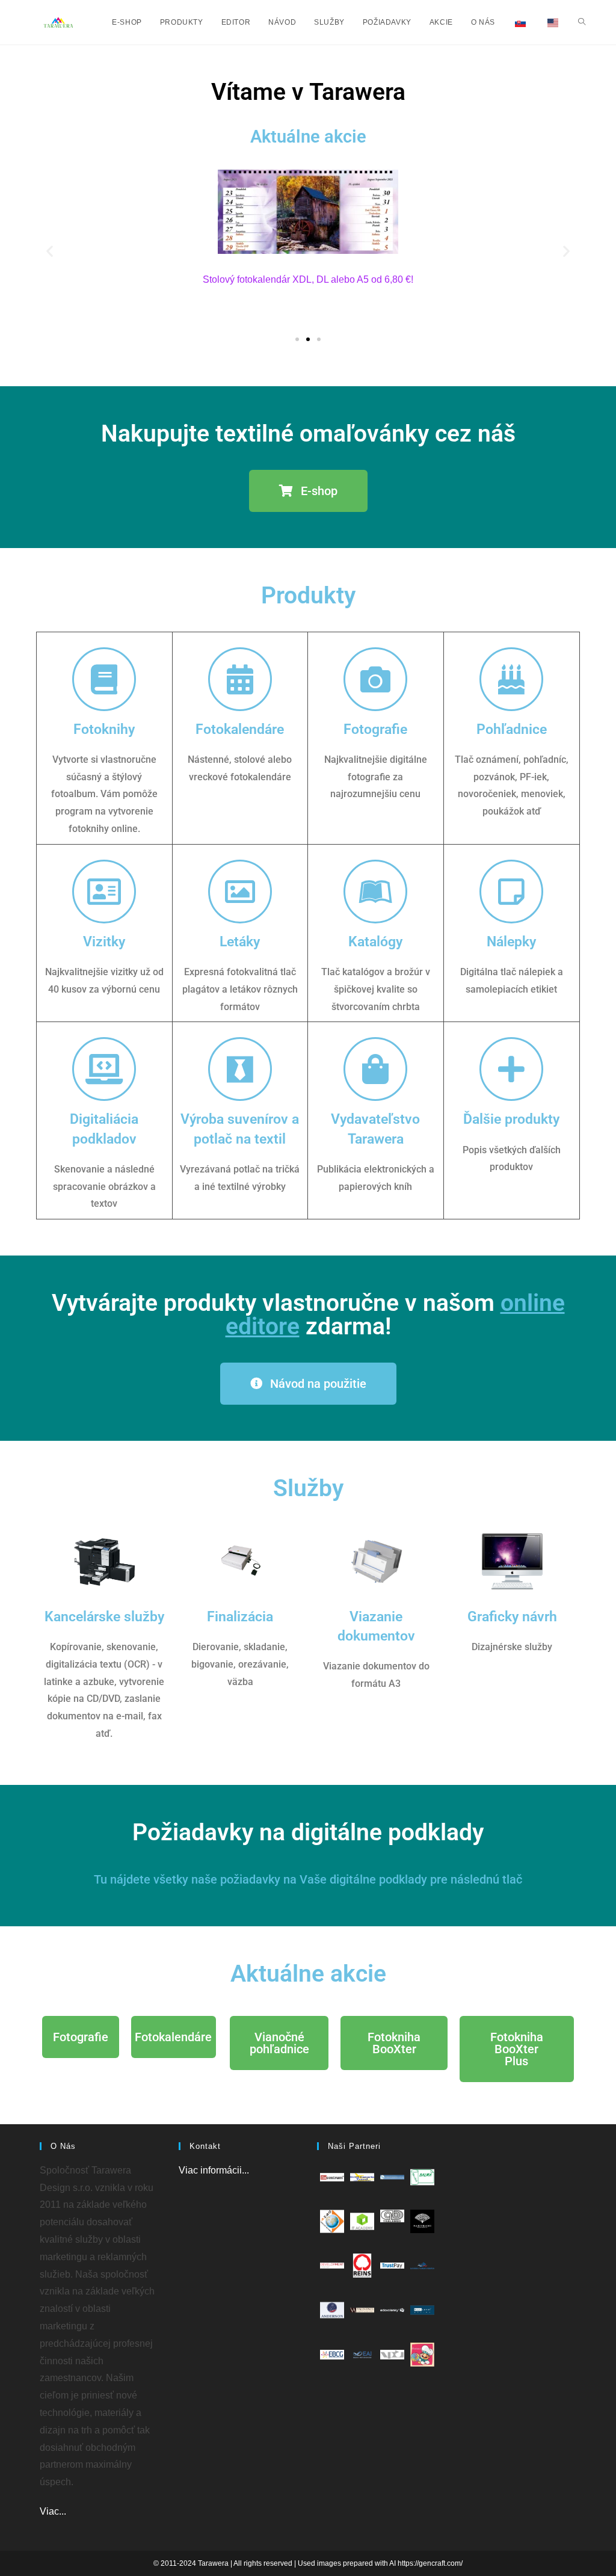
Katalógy (375, 942)
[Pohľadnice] (511, 679)
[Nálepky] (511, 892)
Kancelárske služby (104, 1617)
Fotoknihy (104, 729)
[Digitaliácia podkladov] (104, 1069)
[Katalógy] (375, 892)
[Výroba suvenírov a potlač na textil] (240, 1069)
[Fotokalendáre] (240, 679)
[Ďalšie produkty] (511, 1069)
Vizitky (104, 942)
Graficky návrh (512, 1617)
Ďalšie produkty (511, 1119)
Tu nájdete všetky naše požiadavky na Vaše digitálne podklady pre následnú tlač (308, 1879)
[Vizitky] (104, 892)
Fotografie (375, 729)
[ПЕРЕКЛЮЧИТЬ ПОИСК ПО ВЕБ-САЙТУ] (582, 22)
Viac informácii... (214, 2170)
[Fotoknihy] (104, 679)
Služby (308, 1488)
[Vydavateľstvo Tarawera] (375, 1069)
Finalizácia (240, 1617)
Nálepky (511, 942)
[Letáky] (240, 892)
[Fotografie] (375, 679)
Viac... (53, 2511)
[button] (50, 251)
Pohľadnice (512, 729)
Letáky (240, 942)
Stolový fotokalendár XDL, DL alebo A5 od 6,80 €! (308, 279)
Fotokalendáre (240, 729)
